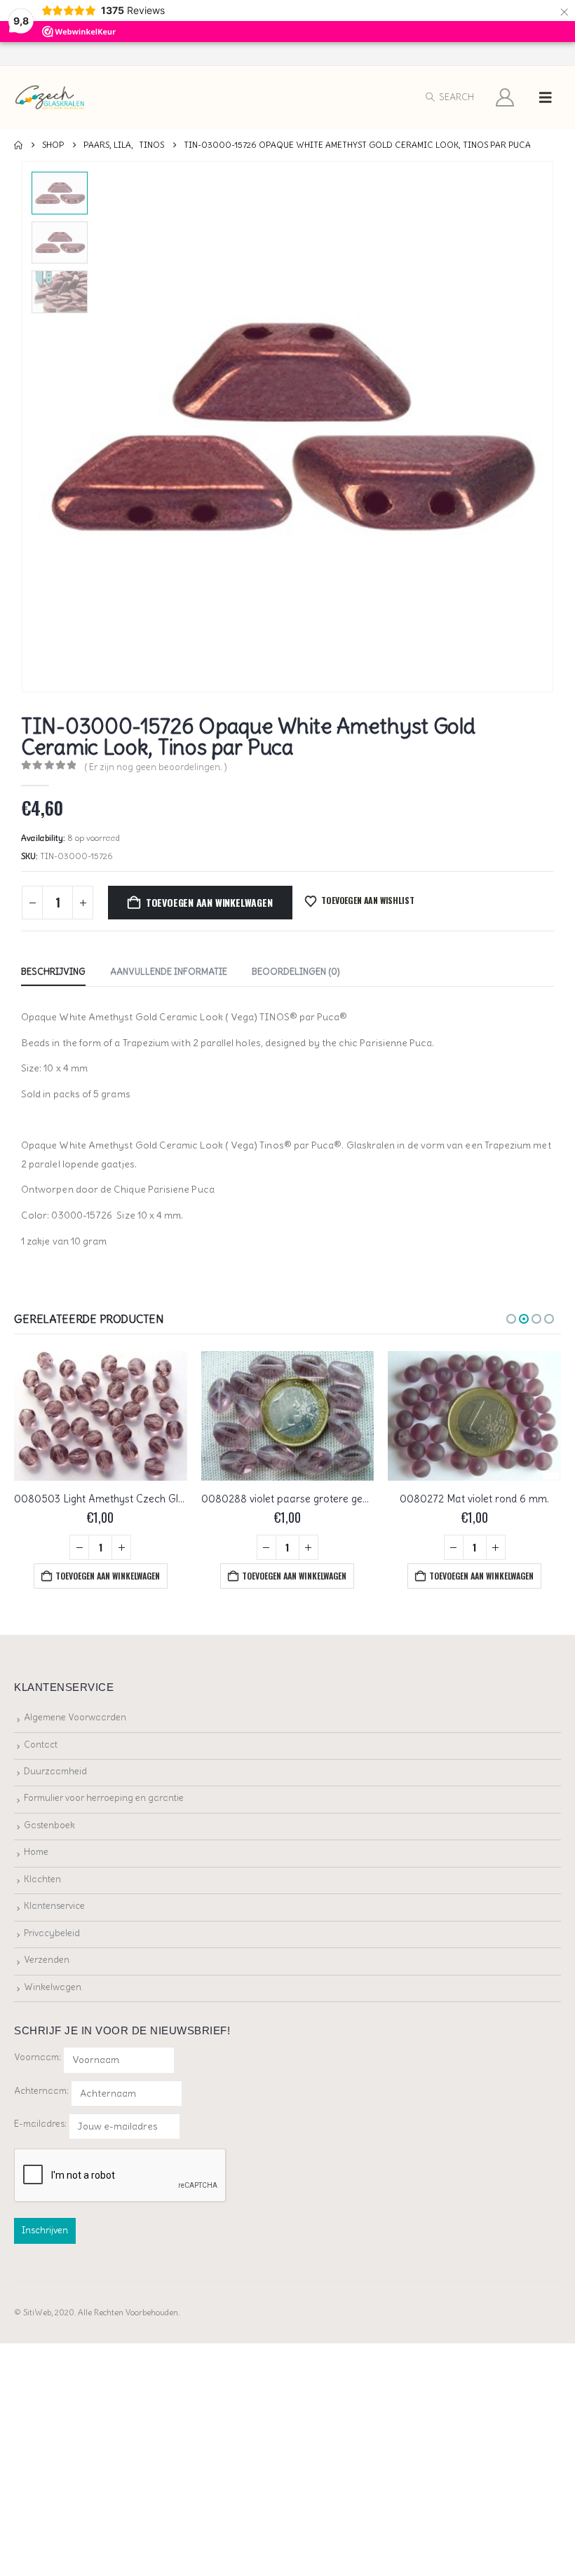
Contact (41, 1745)
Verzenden (47, 1960)
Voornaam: (38, 2057)
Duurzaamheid (55, 1771)
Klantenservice (54, 1906)
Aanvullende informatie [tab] (169, 972)
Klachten (42, 1879)
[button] (449, 97)
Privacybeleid (52, 1933)
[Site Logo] (50, 98)
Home (36, 1852)
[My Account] (505, 97)
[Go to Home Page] (18, 145)
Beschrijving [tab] (53, 972)
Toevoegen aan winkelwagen (209, 902)
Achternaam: (41, 2091)
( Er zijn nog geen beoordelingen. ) (156, 767)
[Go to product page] (101, 1416)
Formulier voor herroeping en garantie (104, 1798)
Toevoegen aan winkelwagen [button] (108, 1576)
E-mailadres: (41, 2124)
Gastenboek (49, 1825)
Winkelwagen (53, 1987)
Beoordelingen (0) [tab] (296, 972)
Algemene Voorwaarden (75, 1717)
